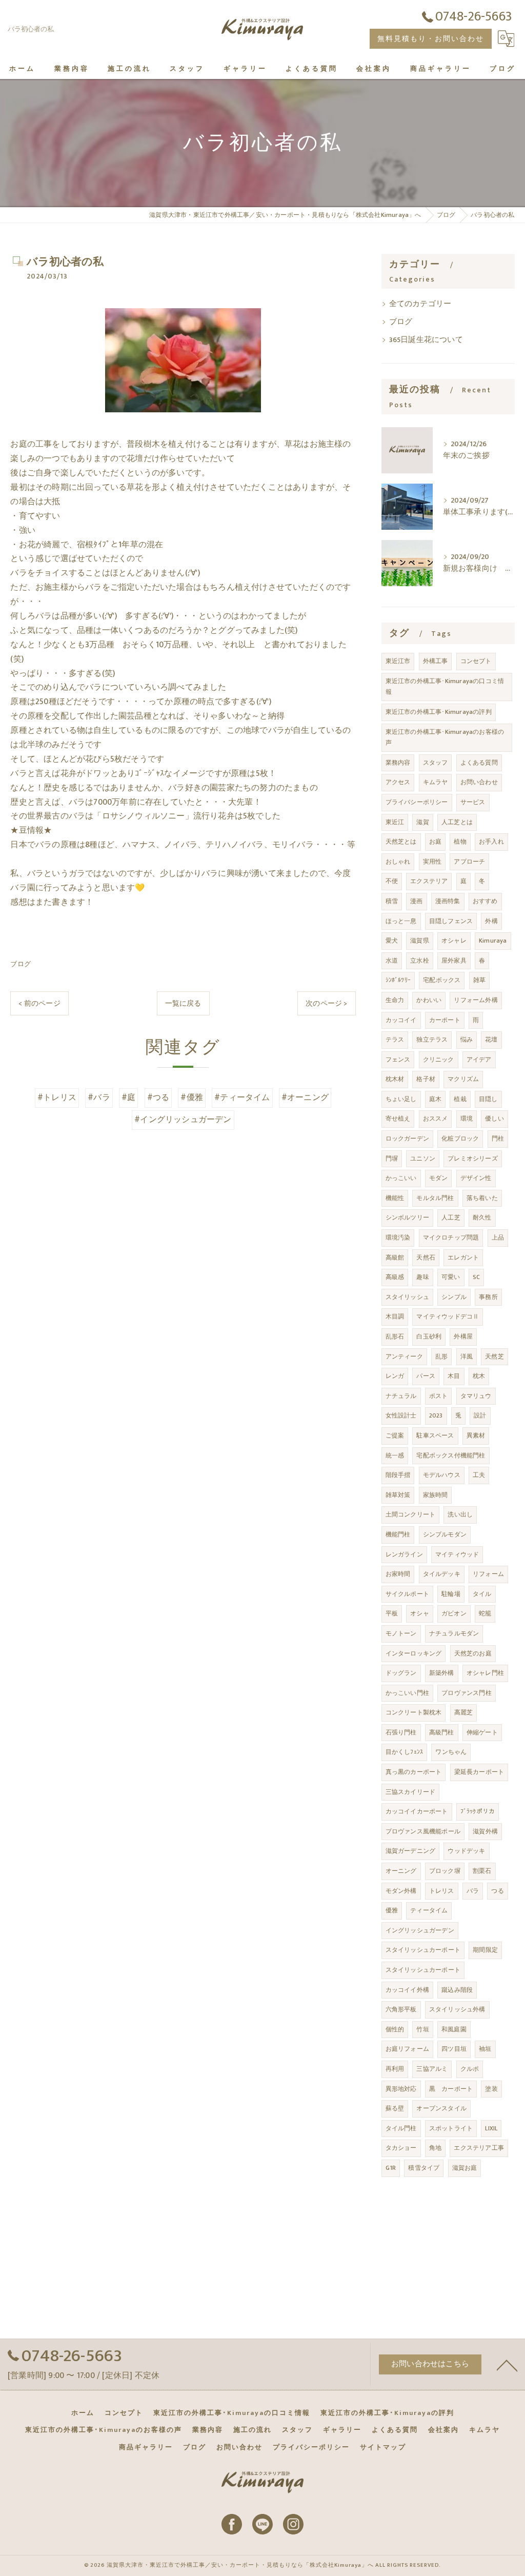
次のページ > (326, 1003)
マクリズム (463, 1079)
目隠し (488, 1099)
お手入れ (491, 842)
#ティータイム (242, 1097)
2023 (436, 1415)
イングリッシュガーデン (420, 1930)
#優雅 (192, 1097)
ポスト (439, 1396)
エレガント (463, 1257)
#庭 (128, 1097)
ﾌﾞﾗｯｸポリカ (478, 1811)
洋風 (467, 1356)
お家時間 (398, 1574)
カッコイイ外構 (407, 1990)
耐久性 (482, 1217)
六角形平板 (401, 2009)
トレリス (442, 1891)
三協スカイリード (411, 1792)
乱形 (441, 1356)
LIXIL (491, 2128)
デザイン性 (476, 1178)
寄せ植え (398, 1119)
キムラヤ (436, 782)
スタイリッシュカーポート (423, 1950)
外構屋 (463, 1336)
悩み (467, 1040)
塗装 (491, 2089)
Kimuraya (493, 941)
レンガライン (404, 1554)
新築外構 (442, 1673)
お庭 (435, 842)
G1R (391, 2168)
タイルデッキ (442, 1574)
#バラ (99, 1097)
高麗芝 (464, 1712)
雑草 (479, 980)
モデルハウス (442, 1475)
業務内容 (398, 763)
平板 (392, 1613)
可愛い (451, 1277)
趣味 (422, 1277)
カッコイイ (401, 1020)
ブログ (21, 964)
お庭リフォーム (407, 2049)
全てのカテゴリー (420, 304)
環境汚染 (398, 1237)
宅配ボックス (442, 980)
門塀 (392, 1159)
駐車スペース (435, 1435)
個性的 (395, 2029)
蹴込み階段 (457, 1990)
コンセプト (476, 661)
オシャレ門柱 (485, 1673)
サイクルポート (407, 1594)
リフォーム (488, 1574)
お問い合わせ (479, 782)
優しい (494, 1119)
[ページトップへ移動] (507, 2365)
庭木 (435, 1099)
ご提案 (395, 1435)
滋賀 (422, 822)
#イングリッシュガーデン (183, 1120)
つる (497, 1891)
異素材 (476, 1435)
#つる (158, 1097)
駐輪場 (451, 1594)
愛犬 (392, 941)
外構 (491, 921)
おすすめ (485, 901)
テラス (395, 1040)
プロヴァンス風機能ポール (423, 1831)
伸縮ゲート (482, 1732)
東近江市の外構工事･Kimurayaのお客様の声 (445, 737)
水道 (392, 961)
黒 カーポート (451, 2089)
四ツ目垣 (454, 2049)
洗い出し (460, 1514)
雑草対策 (398, 1495)
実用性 (432, 862)
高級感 (395, 1277)
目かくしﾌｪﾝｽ (405, 1752)
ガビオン (454, 1613)
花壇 (491, 1040)
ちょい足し (401, 1099)
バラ (473, 1891)
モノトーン (401, 1633)
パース (426, 1376)
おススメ (436, 1119)
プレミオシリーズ (473, 1159)
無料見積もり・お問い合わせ (431, 39)
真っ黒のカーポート (414, 1772)
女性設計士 (401, 1415)
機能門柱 (398, 1534)
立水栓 (420, 961)
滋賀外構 (485, 1831)
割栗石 (482, 1871)
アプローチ (469, 862)
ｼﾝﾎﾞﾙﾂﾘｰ (398, 980)
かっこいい (401, 1178)
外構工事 (436, 661)
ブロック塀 (445, 1871)
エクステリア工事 (479, 2148)
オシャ (420, 1613)
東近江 (395, 822)
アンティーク (404, 1356)
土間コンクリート (411, 1514)
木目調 (395, 1316)
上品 (498, 1237)
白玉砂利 (429, 1336)
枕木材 (395, 1079)
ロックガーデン (407, 1139)
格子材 (426, 1079)
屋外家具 (454, 961)
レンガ (395, 1376)
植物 (460, 842)
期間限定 (485, 1950)
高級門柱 (442, 1732)
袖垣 (485, 2049)
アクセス (398, 782)
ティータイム (429, 1910)
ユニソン (423, 1159)
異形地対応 (401, 2089)
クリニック (439, 1060)
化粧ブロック (460, 1139)
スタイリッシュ (407, 1297)
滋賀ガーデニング (411, 1851)
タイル (482, 1594)
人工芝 (451, 1217)
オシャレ (454, 941)
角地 (435, 2148)
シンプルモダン (445, 1534)
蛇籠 (485, 1613)
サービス (473, 802)
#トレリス (57, 1097)
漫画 (416, 901)
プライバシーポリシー (417, 802)
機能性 (395, 1198)
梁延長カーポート (479, 1772)
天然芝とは (401, 842)
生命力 (395, 1000)
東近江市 (398, 661)
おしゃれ (398, 862)
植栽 (460, 1099)
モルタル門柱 (435, 1198)
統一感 (395, 1455)
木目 (454, 1376)
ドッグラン (401, 1673)
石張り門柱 (401, 1732)
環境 (467, 1119)
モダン (439, 1178)
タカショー (401, 2148)
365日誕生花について (426, 340)
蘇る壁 (395, 2108)
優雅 (392, 1910)
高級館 (395, 1257)
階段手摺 (398, 1475)
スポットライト (451, 2128)
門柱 (498, 1139)
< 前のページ (39, 1003)
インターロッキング (414, 1653)
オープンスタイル (441, 2108)
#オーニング (305, 1097)
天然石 (426, 1257)
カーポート (445, 1020)
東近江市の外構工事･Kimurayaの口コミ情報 (445, 687)
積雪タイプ (424, 2168)
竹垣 (422, 2029)
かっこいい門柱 (407, 1693)
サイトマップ (383, 2447)
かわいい (429, 1000)
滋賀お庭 (465, 2168)
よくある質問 (479, 763)
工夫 (479, 1475)
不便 (392, 881)
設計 (480, 1415)
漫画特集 (448, 901)
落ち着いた (482, 1198)
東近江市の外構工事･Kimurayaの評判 (439, 712)
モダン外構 (401, 1891)
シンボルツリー (407, 1217)
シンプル (454, 1297)
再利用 (395, 2069)
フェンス (398, 1060)
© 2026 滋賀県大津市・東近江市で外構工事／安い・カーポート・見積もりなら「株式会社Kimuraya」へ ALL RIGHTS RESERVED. (262, 2565)
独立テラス (432, 1040)
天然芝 (494, 1356)
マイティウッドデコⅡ (448, 1316)
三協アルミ (432, 2069)
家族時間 (436, 1495)
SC (476, 1277)
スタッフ (436, 763)
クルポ (470, 2069)
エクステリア (429, 881)
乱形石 (395, 1336)
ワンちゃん (451, 1752)
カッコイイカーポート (417, 1811)
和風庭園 (454, 2029)
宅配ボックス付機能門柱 (451, 1455)
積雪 (392, 901)
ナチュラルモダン (454, 1633)
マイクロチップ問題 (451, 1237)
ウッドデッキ (466, 1851)
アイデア (479, 1060)
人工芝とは (457, 822)
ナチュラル (401, 1396)
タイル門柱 (401, 2128)
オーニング (401, 1871)
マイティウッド (457, 1554)
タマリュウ (476, 1396)
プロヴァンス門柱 (467, 1693)
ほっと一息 (401, 921)
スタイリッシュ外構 (457, 2009)
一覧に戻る (183, 1003)
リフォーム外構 (476, 1000)
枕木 (479, 1376)
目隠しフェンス (451, 921)
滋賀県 (420, 941)
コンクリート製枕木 (414, 1712)
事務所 (488, 1297)
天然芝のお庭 (473, 1653)
